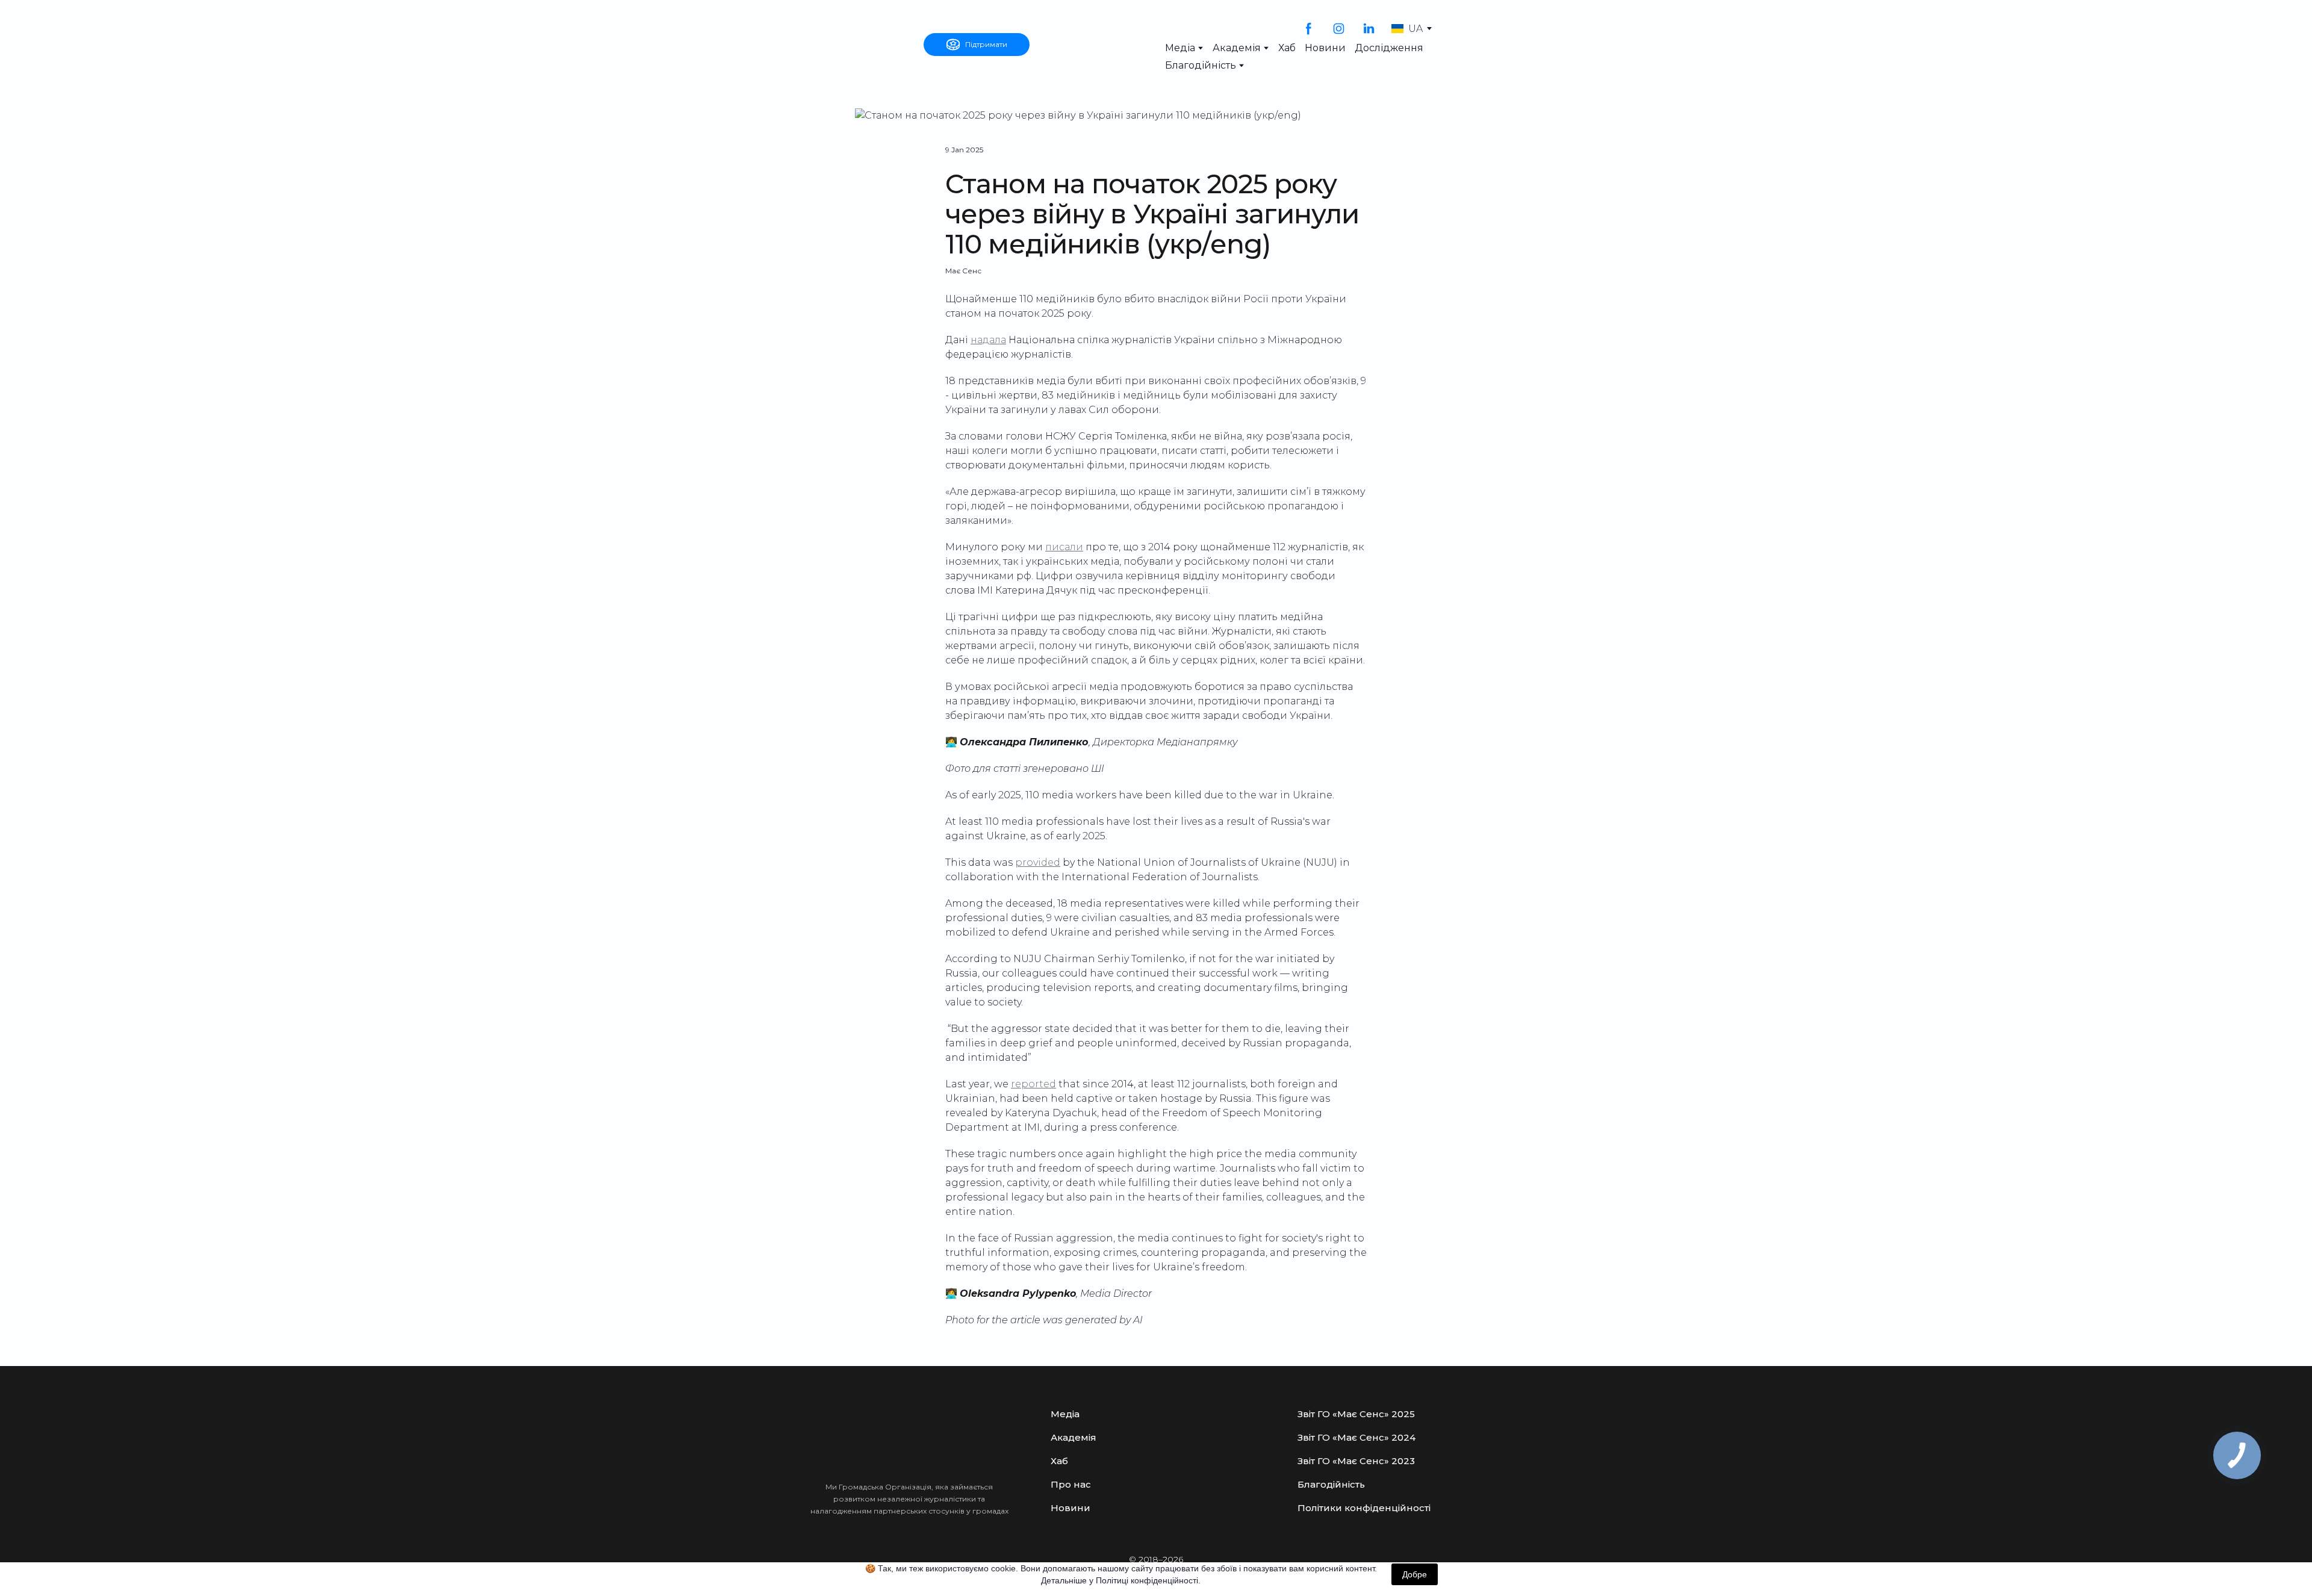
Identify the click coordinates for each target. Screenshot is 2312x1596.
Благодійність (1201, 65)
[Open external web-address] (858, 45)
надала (988, 340)
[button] (977, 45)
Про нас (1071, 1484)
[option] (1407, 29)
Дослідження (1389, 48)
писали (1064, 547)
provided (1038, 862)
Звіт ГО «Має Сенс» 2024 (1356, 1437)
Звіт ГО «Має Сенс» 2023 (1356, 1461)
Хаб (1287, 48)
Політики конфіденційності (1364, 1508)
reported (1033, 1084)
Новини (1325, 48)
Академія (1237, 48)
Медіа (1180, 48)
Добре (1415, 1574)
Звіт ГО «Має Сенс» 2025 (1356, 1414)
